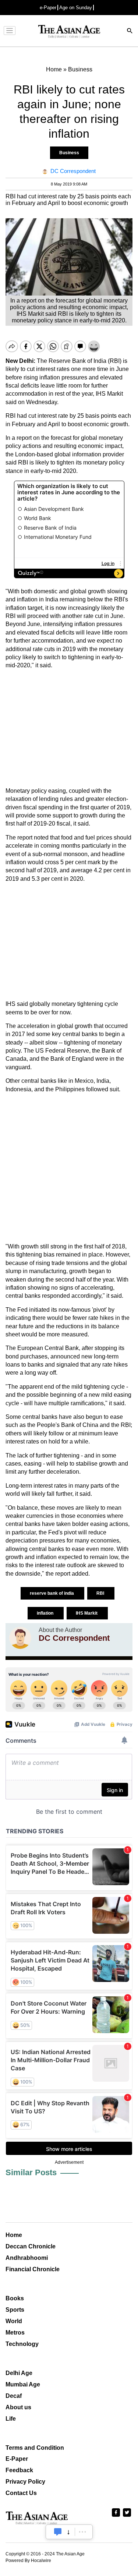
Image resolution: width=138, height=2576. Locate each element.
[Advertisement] (69, 728)
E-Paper (17, 2459)
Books (15, 2298)
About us (18, 2407)
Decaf (14, 2396)
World (14, 2321)
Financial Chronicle (33, 2269)
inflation (46, 1613)
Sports (15, 2310)
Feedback (19, 2470)
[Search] (130, 31)
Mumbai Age (23, 2384)
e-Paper (48, 8)
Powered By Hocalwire (28, 2561)
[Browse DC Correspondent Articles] (20, 1638)
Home (14, 2235)
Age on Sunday (76, 8)
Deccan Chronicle (31, 2246)
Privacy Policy (25, 2482)
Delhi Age (19, 2373)
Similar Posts (31, 2172)
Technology (22, 2344)
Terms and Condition (35, 2448)
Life (11, 2419)
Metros (15, 2333)
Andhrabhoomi (27, 2258)
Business (69, 153)
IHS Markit (87, 1613)
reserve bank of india (52, 1593)
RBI (101, 1593)
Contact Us (21, 2493)
